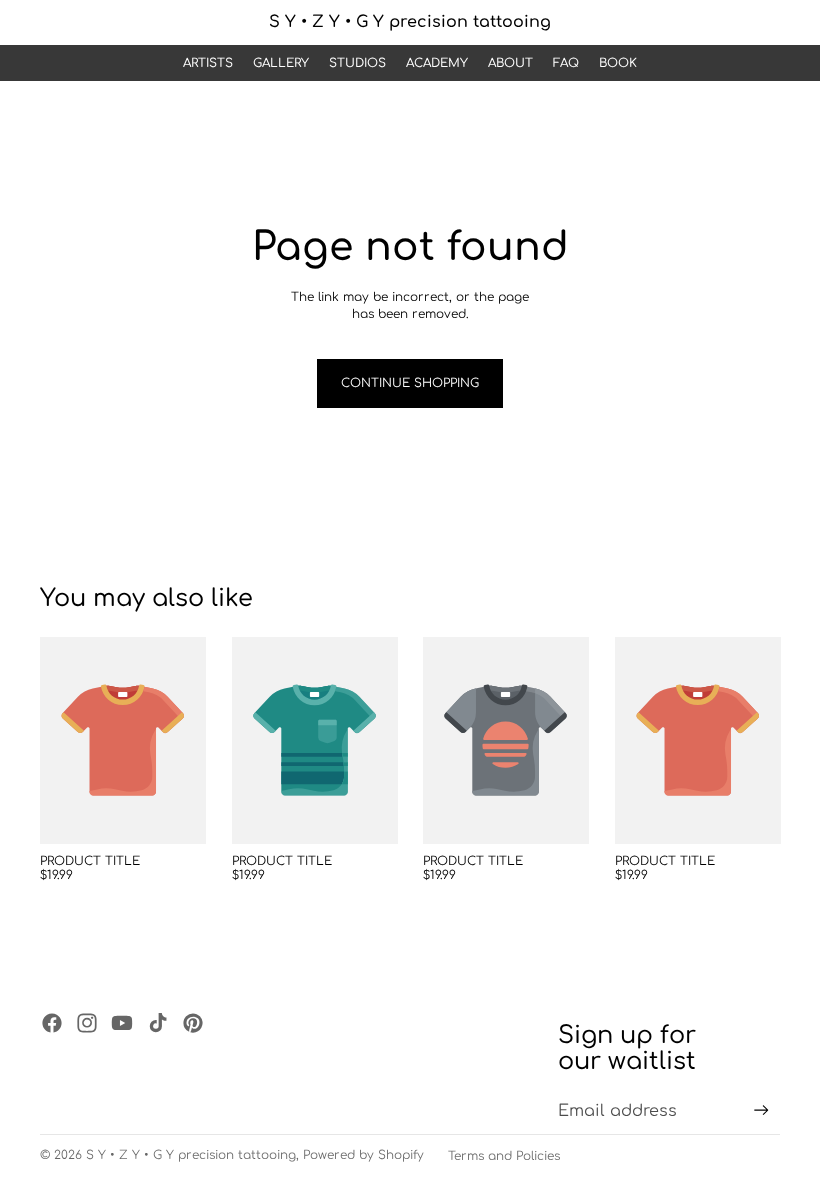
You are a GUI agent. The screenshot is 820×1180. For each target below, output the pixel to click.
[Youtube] (122, 1023)
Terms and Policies (504, 1156)
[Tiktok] (158, 1023)
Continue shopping (410, 383)
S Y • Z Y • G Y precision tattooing (191, 1155)
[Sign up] (761, 1110)
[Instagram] (87, 1023)
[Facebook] (52, 1023)
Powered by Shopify (363, 1155)
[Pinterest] (193, 1023)
